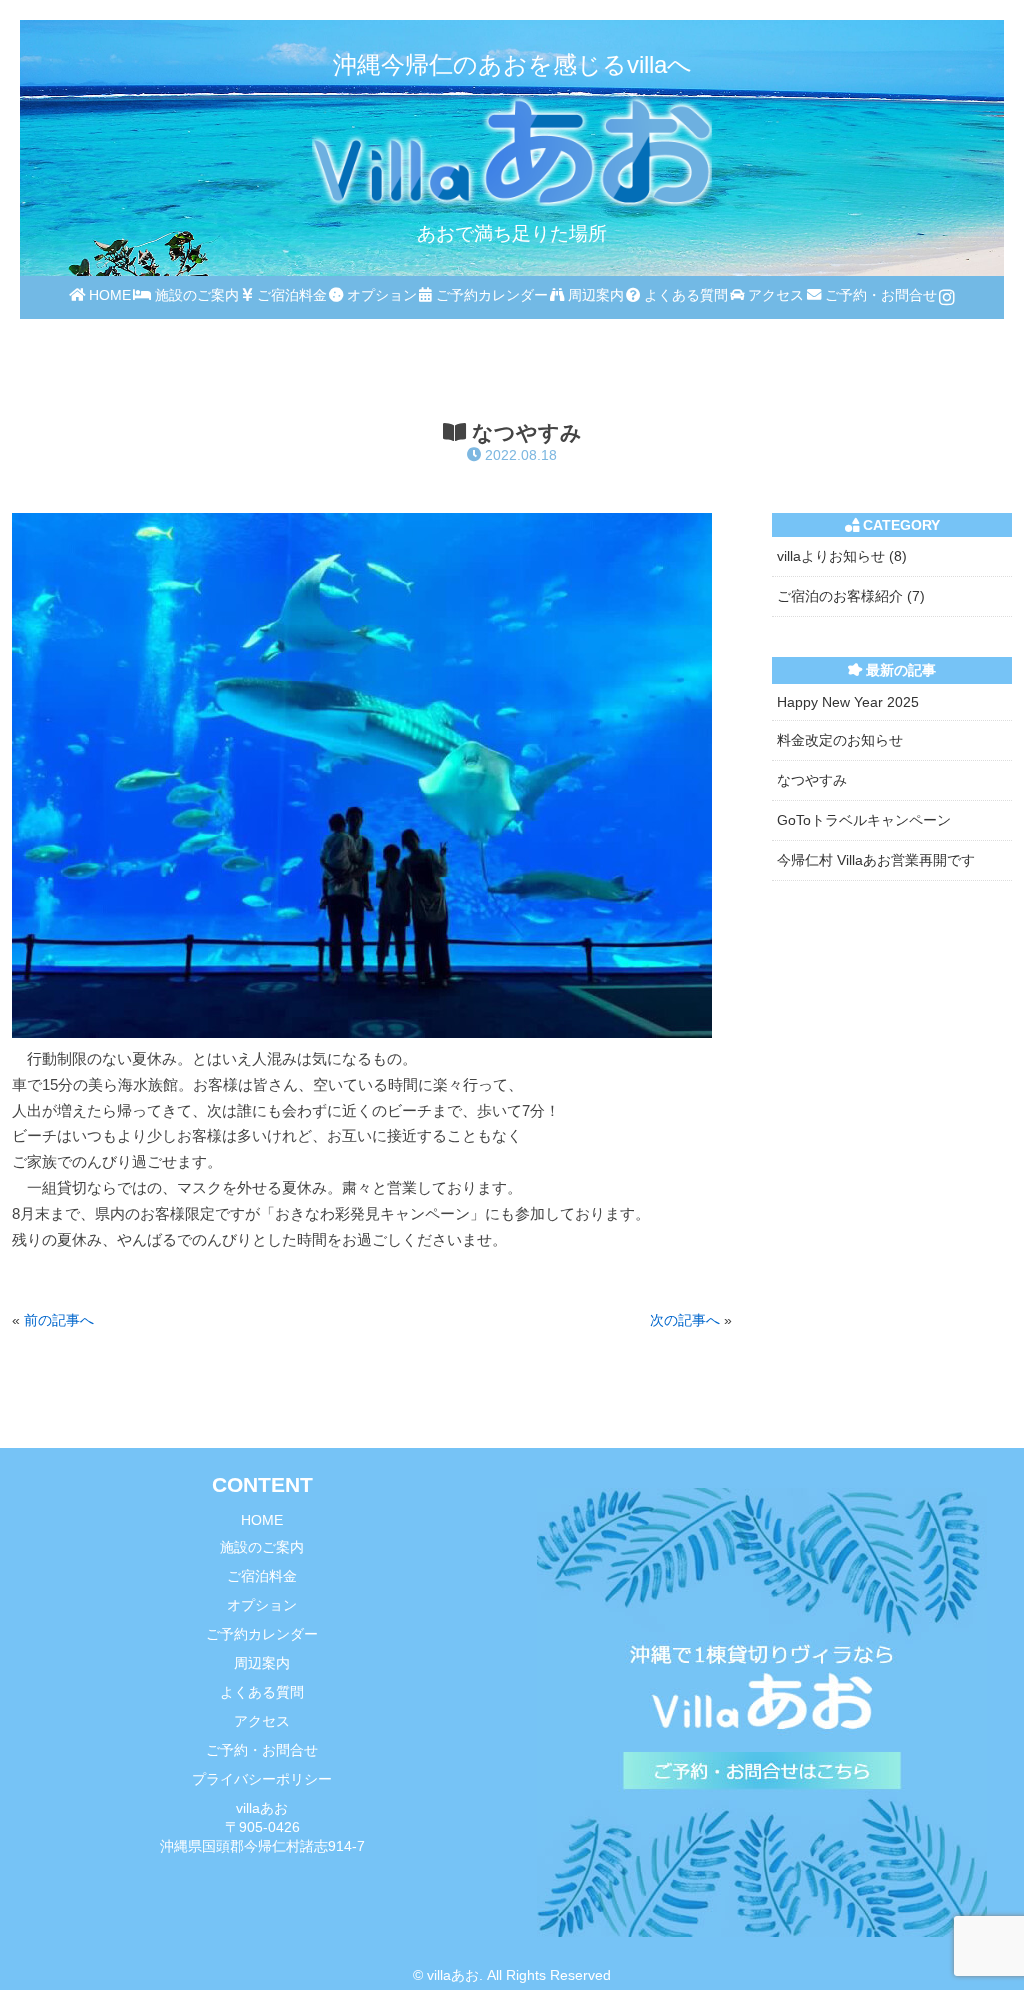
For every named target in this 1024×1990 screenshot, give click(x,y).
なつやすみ (812, 780)
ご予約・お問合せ (879, 295)
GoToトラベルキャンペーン (864, 820)
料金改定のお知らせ (840, 740)
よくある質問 (684, 295)
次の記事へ (685, 1320)
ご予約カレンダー (490, 295)
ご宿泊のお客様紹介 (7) (851, 596)
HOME (108, 295)
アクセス (774, 295)
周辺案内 (594, 295)
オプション (380, 295)
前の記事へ (59, 1320)
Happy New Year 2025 (848, 702)
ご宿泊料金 (290, 295)
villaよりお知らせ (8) (842, 556)
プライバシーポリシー (262, 1779)
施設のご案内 (195, 295)
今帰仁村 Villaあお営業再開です (876, 860)
